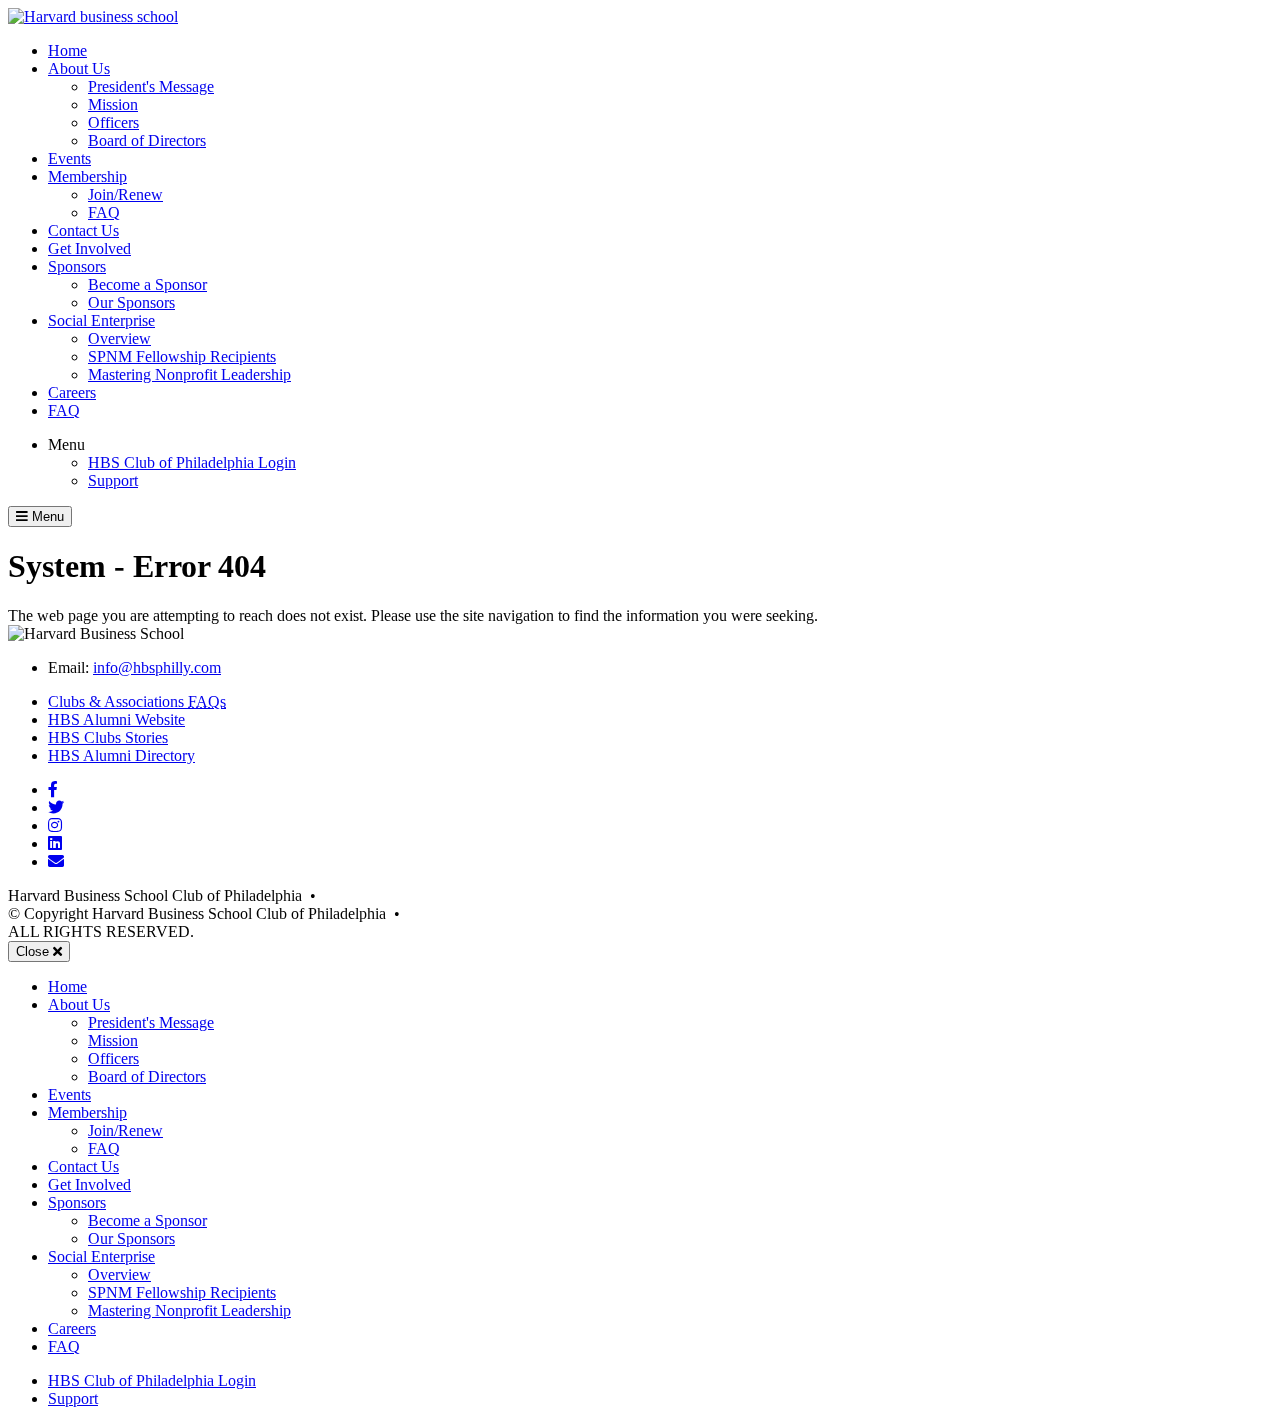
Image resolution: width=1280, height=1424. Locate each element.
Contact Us (83, 230)
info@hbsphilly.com (157, 667)
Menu (66, 444)
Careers (72, 392)
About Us (79, 68)
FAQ (104, 212)
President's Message (151, 86)
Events (69, 158)
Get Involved (89, 248)
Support (113, 480)
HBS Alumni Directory (121, 755)
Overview (119, 338)
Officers (113, 122)
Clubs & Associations (137, 701)
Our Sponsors (131, 302)
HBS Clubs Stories (108, 737)
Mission (113, 104)
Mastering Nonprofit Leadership (189, 374)
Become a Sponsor (147, 284)
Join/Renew (125, 194)
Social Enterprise (101, 320)
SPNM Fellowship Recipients (182, 356)
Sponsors (77, 266)
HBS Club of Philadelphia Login (192, 462)
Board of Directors (147, 140)
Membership (87, 176)
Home (67, 50)
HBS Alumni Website (116, 719)
